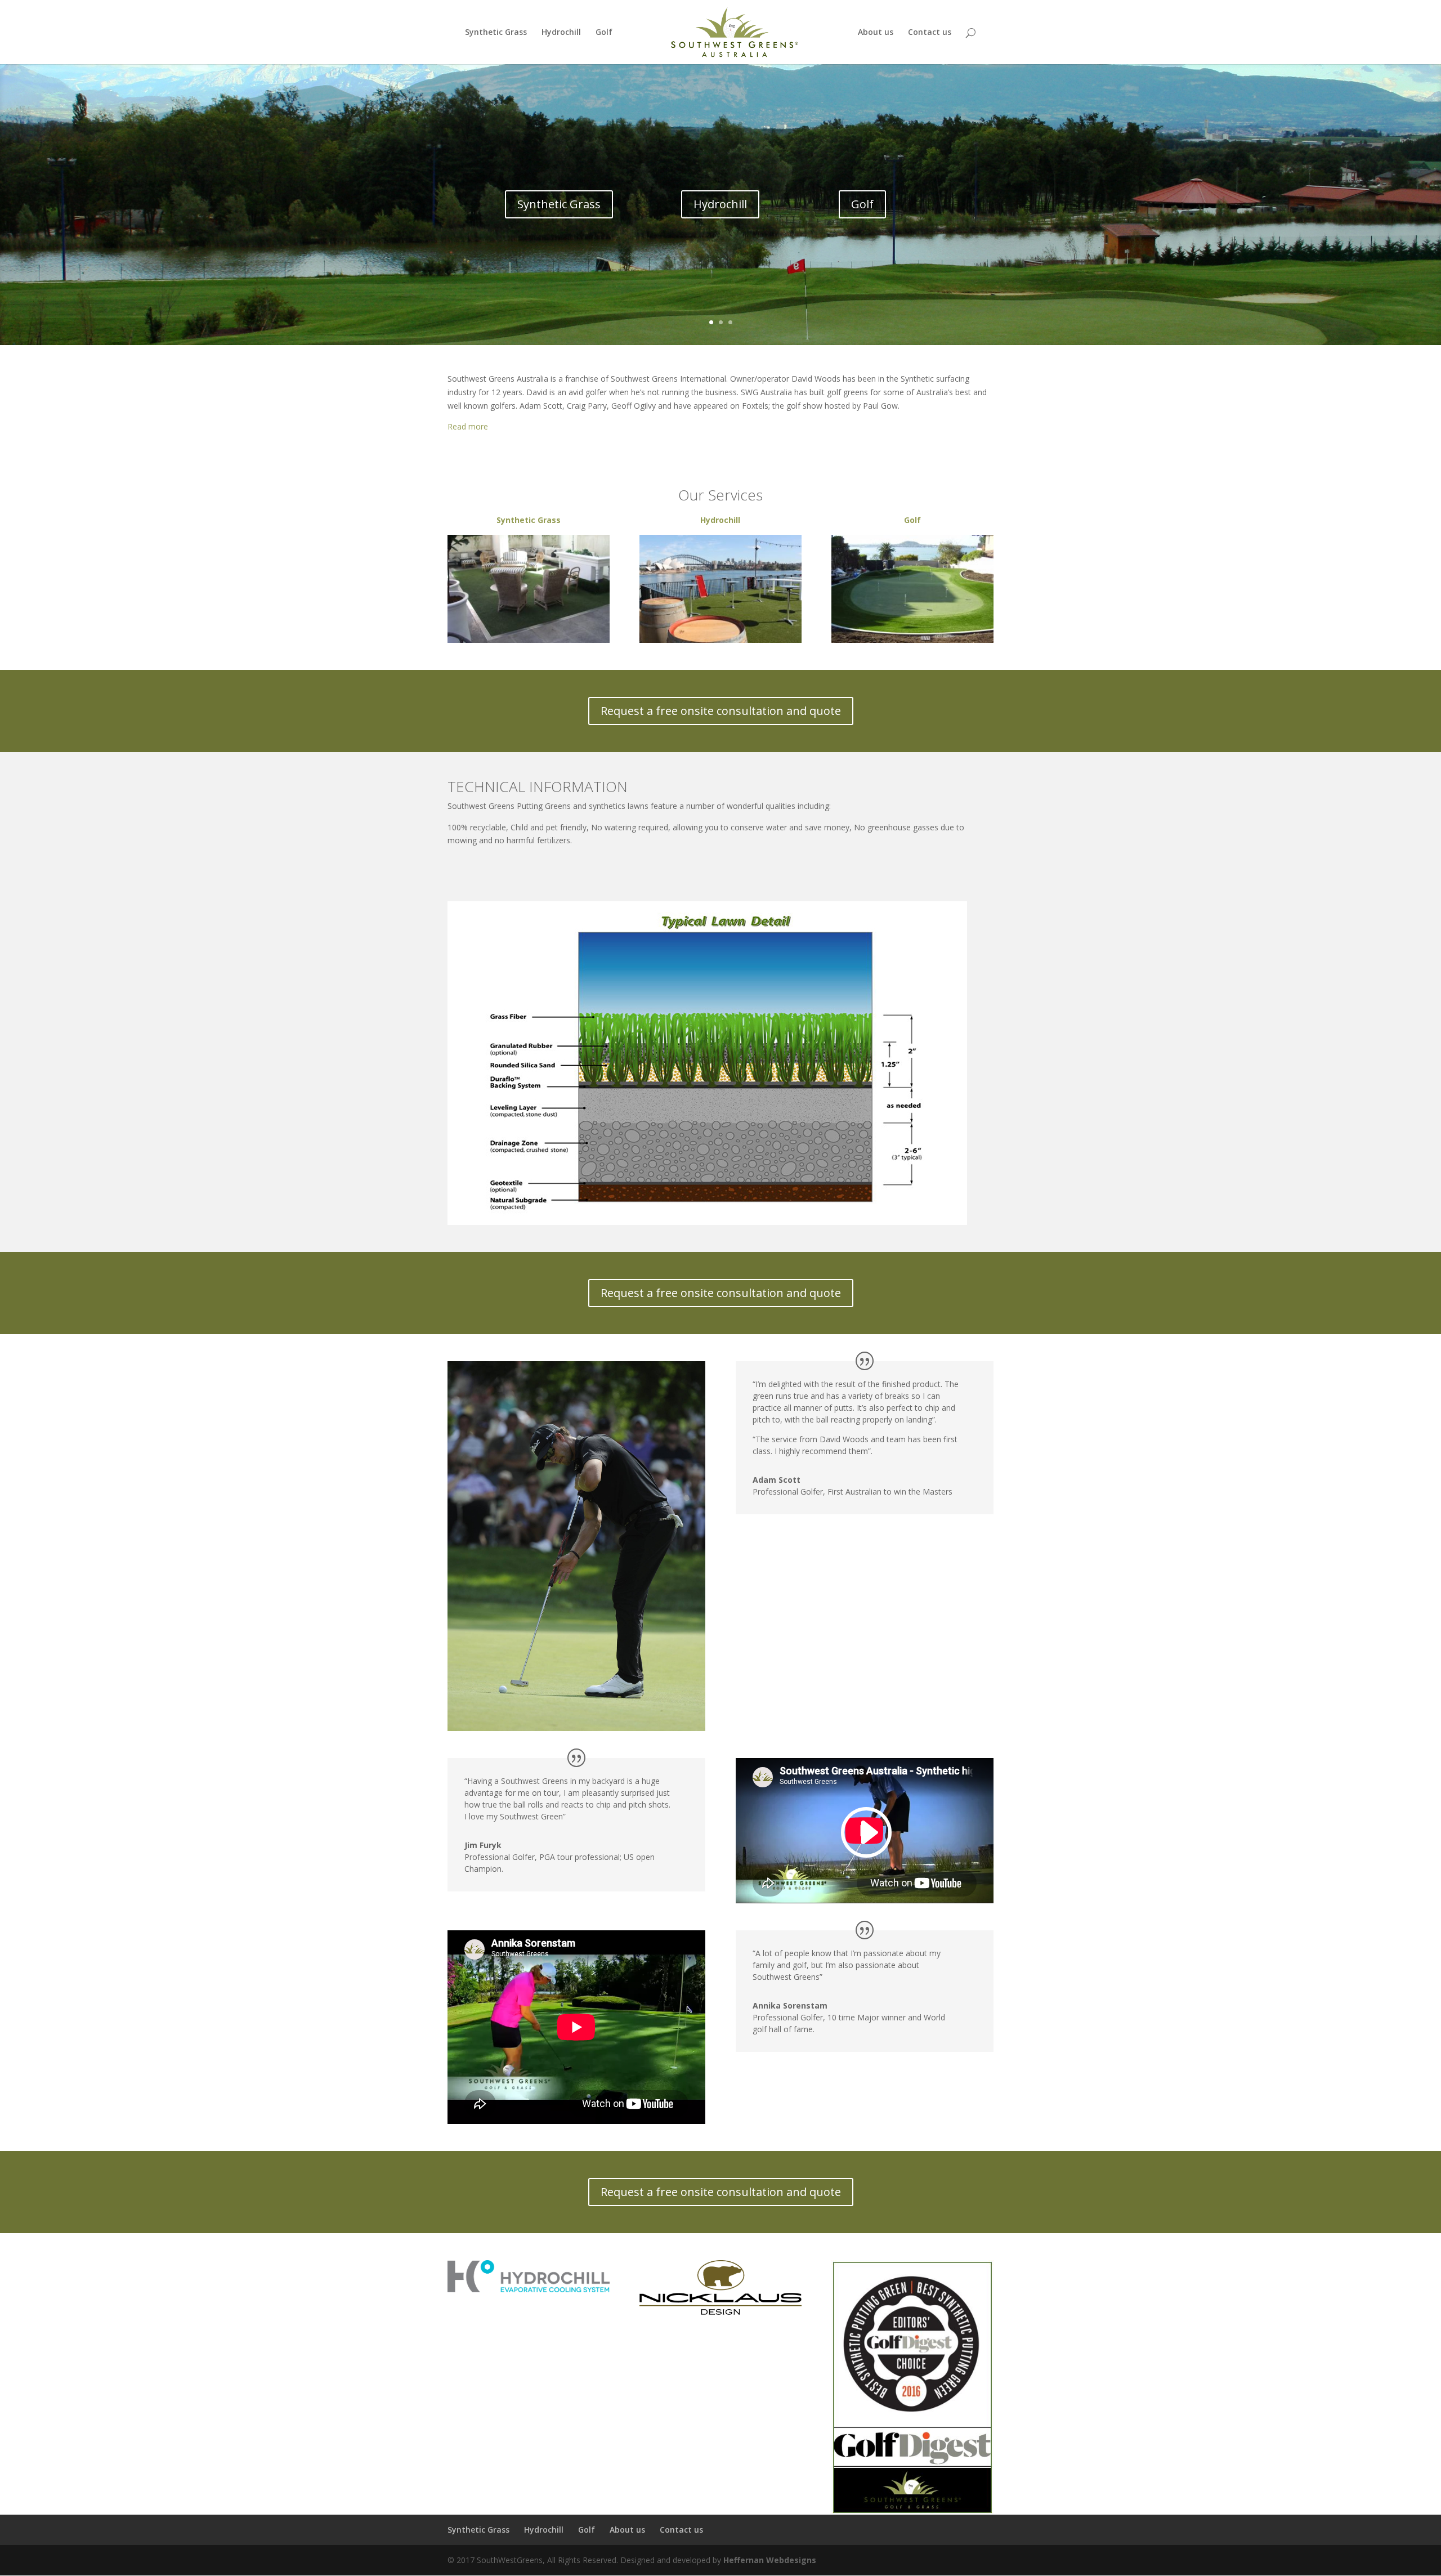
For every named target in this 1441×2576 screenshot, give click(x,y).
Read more (468, 426)
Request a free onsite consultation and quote (721, 711)
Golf (604, 33)
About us (876, 33)
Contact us (930, 33)
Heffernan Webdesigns (770, 2560)
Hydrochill (561, 33)
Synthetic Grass (496, 33)
